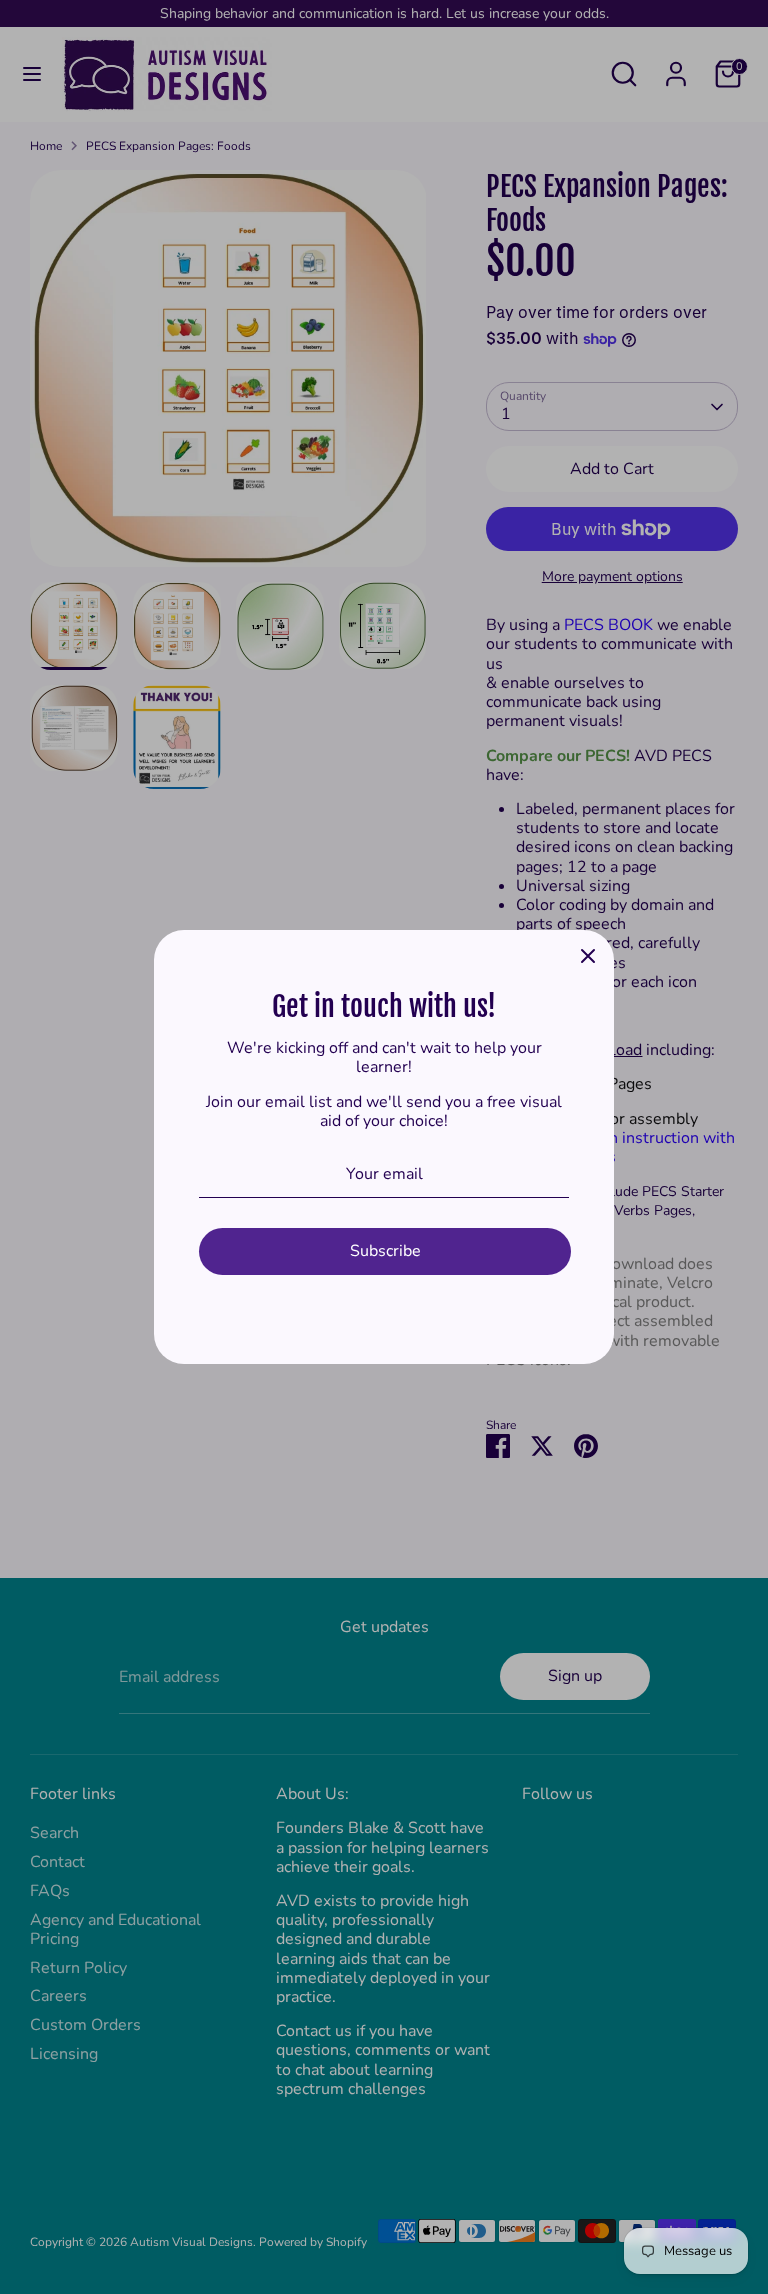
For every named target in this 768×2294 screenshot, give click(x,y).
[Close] (588, 956)
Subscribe (385, 1251)
